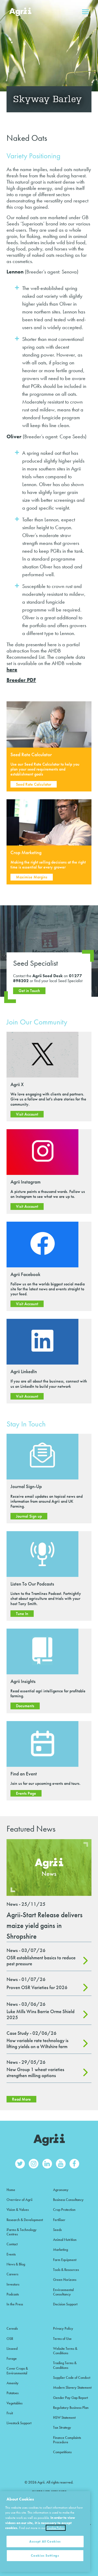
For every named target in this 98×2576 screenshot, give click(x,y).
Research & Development (25, 2220)
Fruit (10, 2413)
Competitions (62, 2452)
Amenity (13, 2383)
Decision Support (65, 2304)
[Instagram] (34, 2164)
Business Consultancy (68, 2200)
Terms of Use (62, 2339)
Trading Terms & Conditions (65, 2365)
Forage (12, 2358)
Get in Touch (29, 991)
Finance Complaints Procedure (67, 2440)
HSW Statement (64, 2417)
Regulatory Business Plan (71, 2408)
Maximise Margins (32, 877)
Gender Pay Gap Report (70, 2398)
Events (11, 2254)
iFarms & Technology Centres (22, 2232)
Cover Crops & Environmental (17, 2371)
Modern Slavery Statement (72, 2387)
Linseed (12, 2348)
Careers (12, 2274)
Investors (13, 2284)
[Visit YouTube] (61, 2164)
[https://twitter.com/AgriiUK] (20, 2164)
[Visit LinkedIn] (47, 2164)
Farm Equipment (65, 2260)
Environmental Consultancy (63, 2292)
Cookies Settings (45, 2555)
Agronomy (61, 2190)
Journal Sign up (29, 1516)
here (12, 669)
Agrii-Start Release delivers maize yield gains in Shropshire (45, 1925)
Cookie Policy (56, 2528)
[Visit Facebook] (74, 2164)
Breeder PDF (21, 680)
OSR (10, 2339)
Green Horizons (65, 2280)
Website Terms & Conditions (65, 2351)
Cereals (12, 2328)
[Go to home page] (20, 12)
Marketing (60, 2249)
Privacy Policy (63, 2328)
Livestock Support (19, 2423)
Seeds (57, 2230)
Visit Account (27, 1114)
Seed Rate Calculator (34, 784)
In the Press (15, 2304)
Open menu (85, 12)
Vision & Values (18, 2210)
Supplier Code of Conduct (72, 2377)
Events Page (26, 1793)
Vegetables (15, 2403)
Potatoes (13, 2393)
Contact (12, 2244)
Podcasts (13, 2294)
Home (11, 2190)
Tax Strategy (62, 2427)
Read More (21, 2099)
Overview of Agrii (19, 2200)
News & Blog (16, 2264)
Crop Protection (64, 2210)
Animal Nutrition (65, 2240)
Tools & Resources (66, 2270)
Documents (25, 1706)
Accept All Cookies (45, 2541)
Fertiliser (59, 2220)
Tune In (22, 1614)
